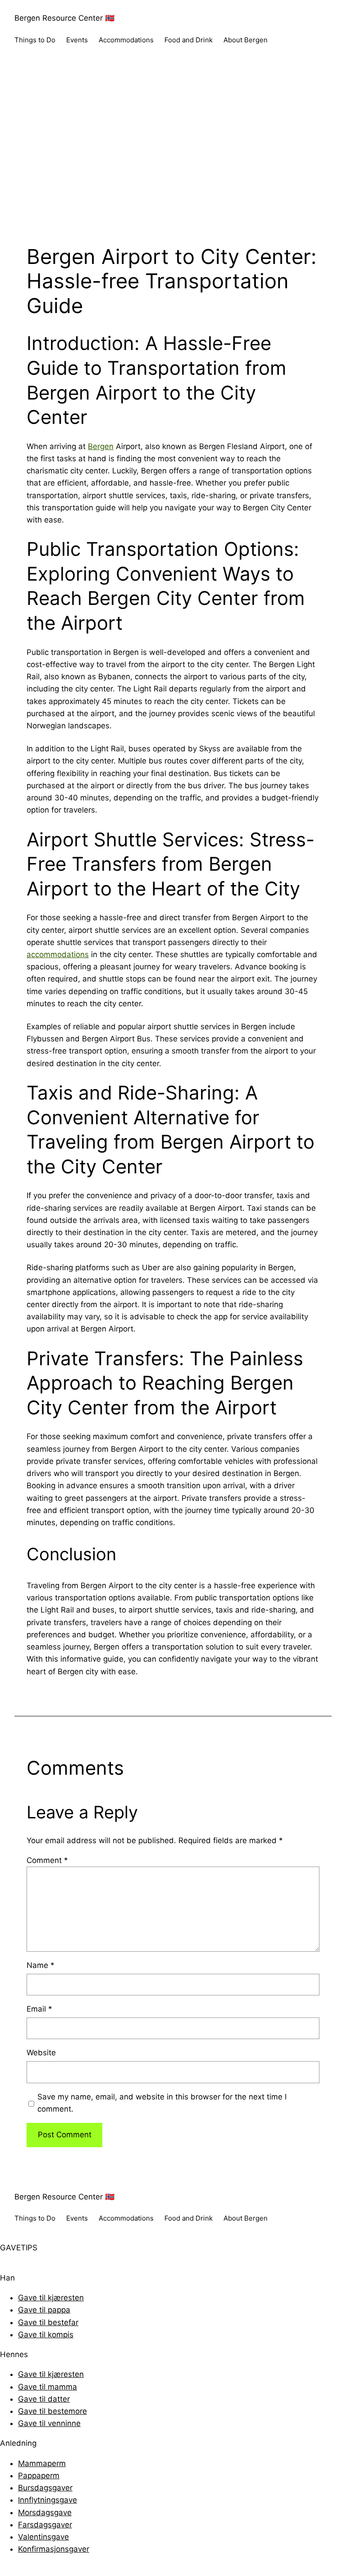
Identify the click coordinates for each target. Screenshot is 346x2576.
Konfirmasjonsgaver (54, 2549)
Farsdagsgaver (45, 2525)
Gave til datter (44, 2399)
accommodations (58, 954)
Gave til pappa (44, 2310)
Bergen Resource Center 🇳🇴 (64, 18)
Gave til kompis (46, 2335)
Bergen (101, 446)
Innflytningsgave (48, 2500)
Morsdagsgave (45, 2512)
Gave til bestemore (52, 2411)
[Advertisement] (173, 154)
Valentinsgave (43, 2537)
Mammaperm (42, 2463)
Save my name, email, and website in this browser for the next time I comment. (162, 2103)
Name (41, 1965)
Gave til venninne (49, 2423)
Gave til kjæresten (51, 2298)
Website (41, 2053)
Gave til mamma (48, 2387)
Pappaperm (39, 2476)
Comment (47, 1860)
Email (39, 2009)
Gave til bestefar (48, 2322)
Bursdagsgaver (45, 2488)
